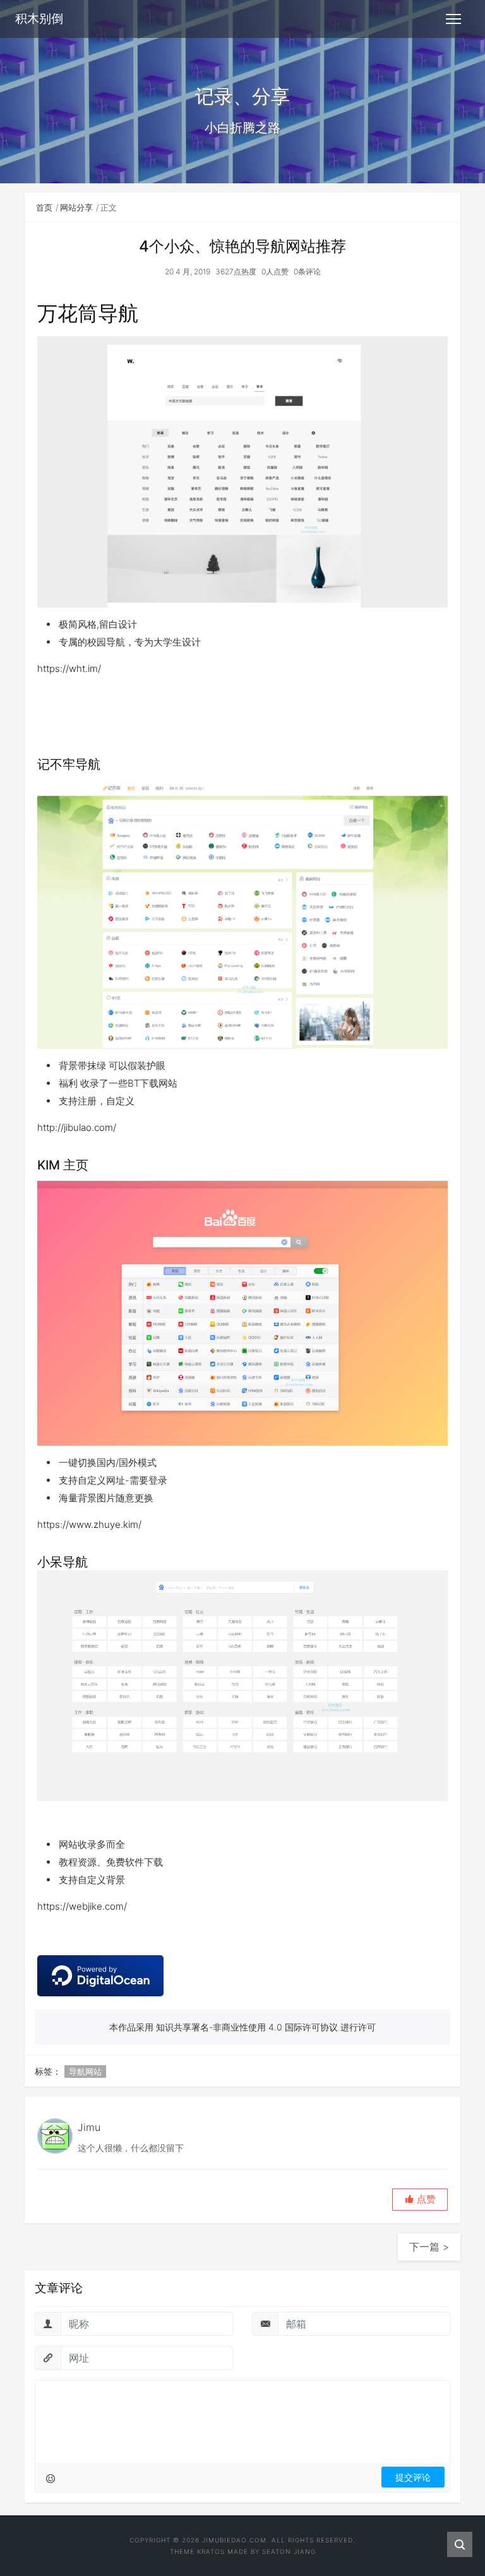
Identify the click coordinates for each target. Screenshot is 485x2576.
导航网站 (85, 2072)
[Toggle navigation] (453, 19)
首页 (44, 207)
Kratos (211, 2551)
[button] (420, 2200)
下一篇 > (429, 2247)
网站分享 (76, 207)
